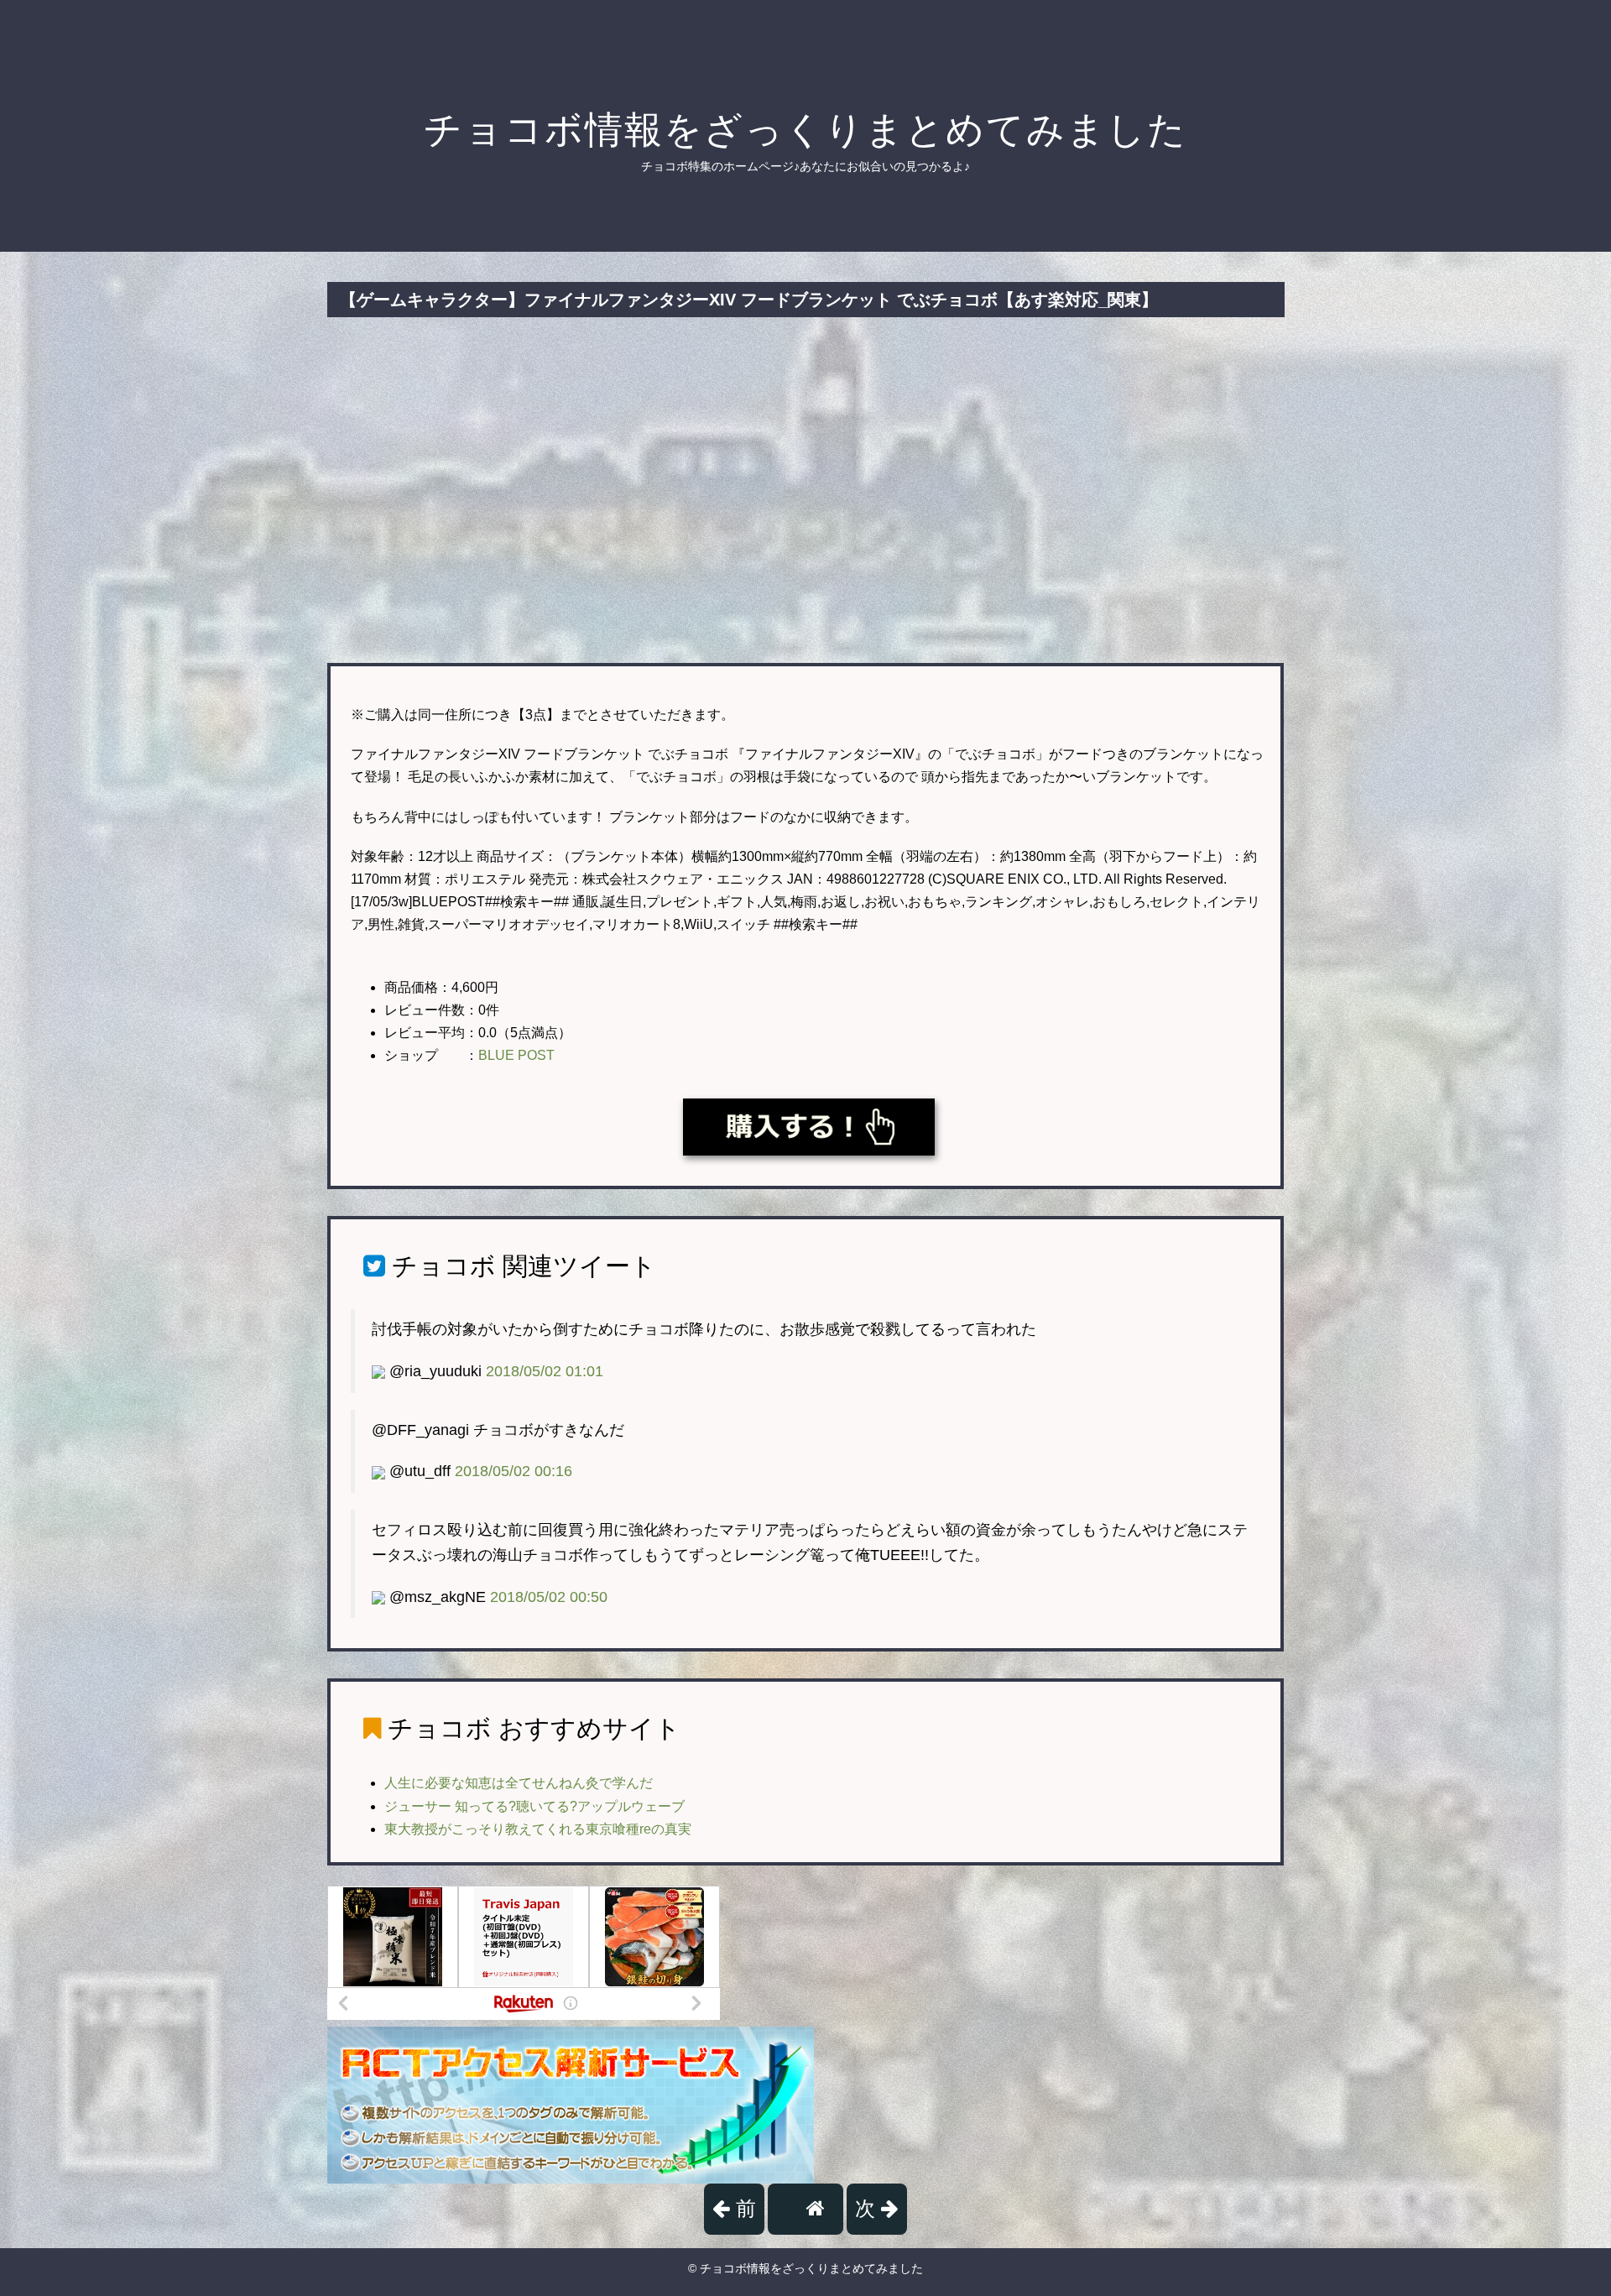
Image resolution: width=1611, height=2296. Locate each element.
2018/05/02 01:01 (545, 1371)
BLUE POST (516, 1055)
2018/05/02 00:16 (514, 1471)
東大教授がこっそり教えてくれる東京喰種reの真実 (538, 1829)
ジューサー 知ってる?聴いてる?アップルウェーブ (534, 1806)
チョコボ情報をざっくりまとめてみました (805, 130)
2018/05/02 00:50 (549, 1597)
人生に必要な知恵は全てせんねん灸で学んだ (519, 1783)
